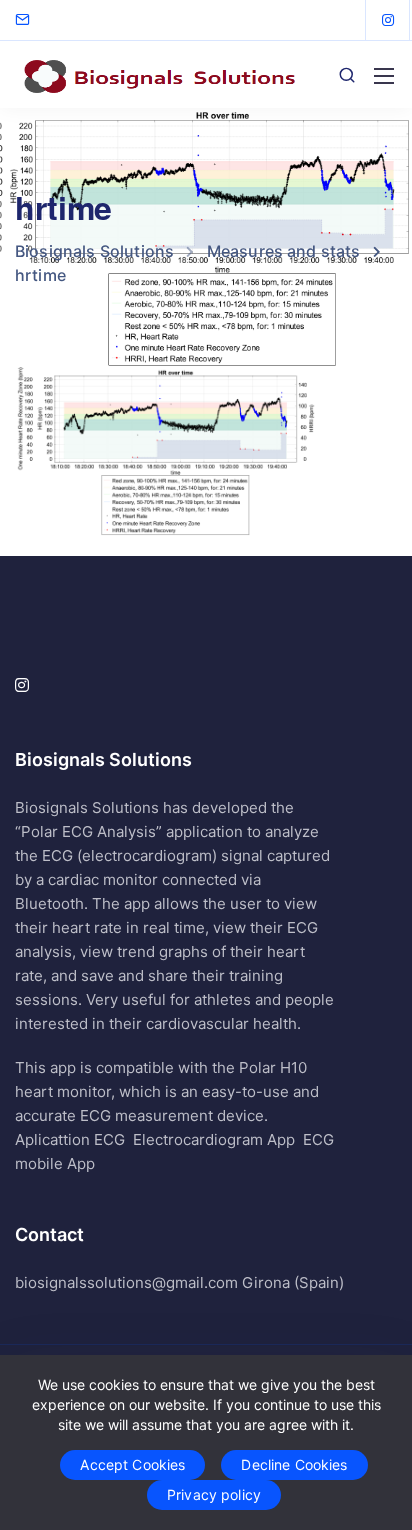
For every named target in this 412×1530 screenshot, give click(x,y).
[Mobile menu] (384, 76)
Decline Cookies (294, 1464)
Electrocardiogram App (214, 1139)
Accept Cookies (132, 1464)
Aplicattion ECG (70, 1139)
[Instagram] (388, 20)
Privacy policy (214, 1494)
